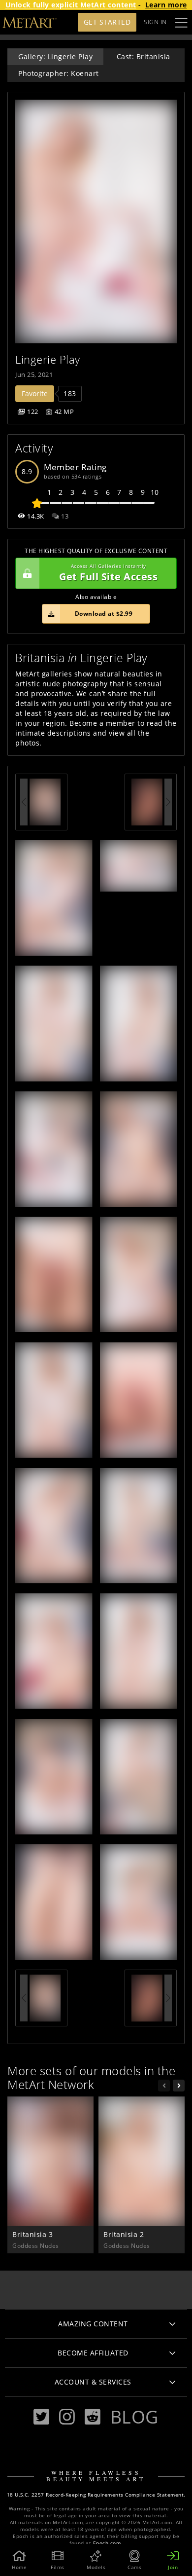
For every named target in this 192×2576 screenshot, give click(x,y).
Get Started (107, 22)
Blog (134, 2417)
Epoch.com (107, 2543)
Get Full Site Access (108, 573)
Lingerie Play (48, 359)
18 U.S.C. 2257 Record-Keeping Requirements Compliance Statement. (96, 2495)
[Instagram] (67, 2417)
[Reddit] (93, 2417)
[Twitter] (41, 2417)
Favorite (35, 393)
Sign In (155, 22)
